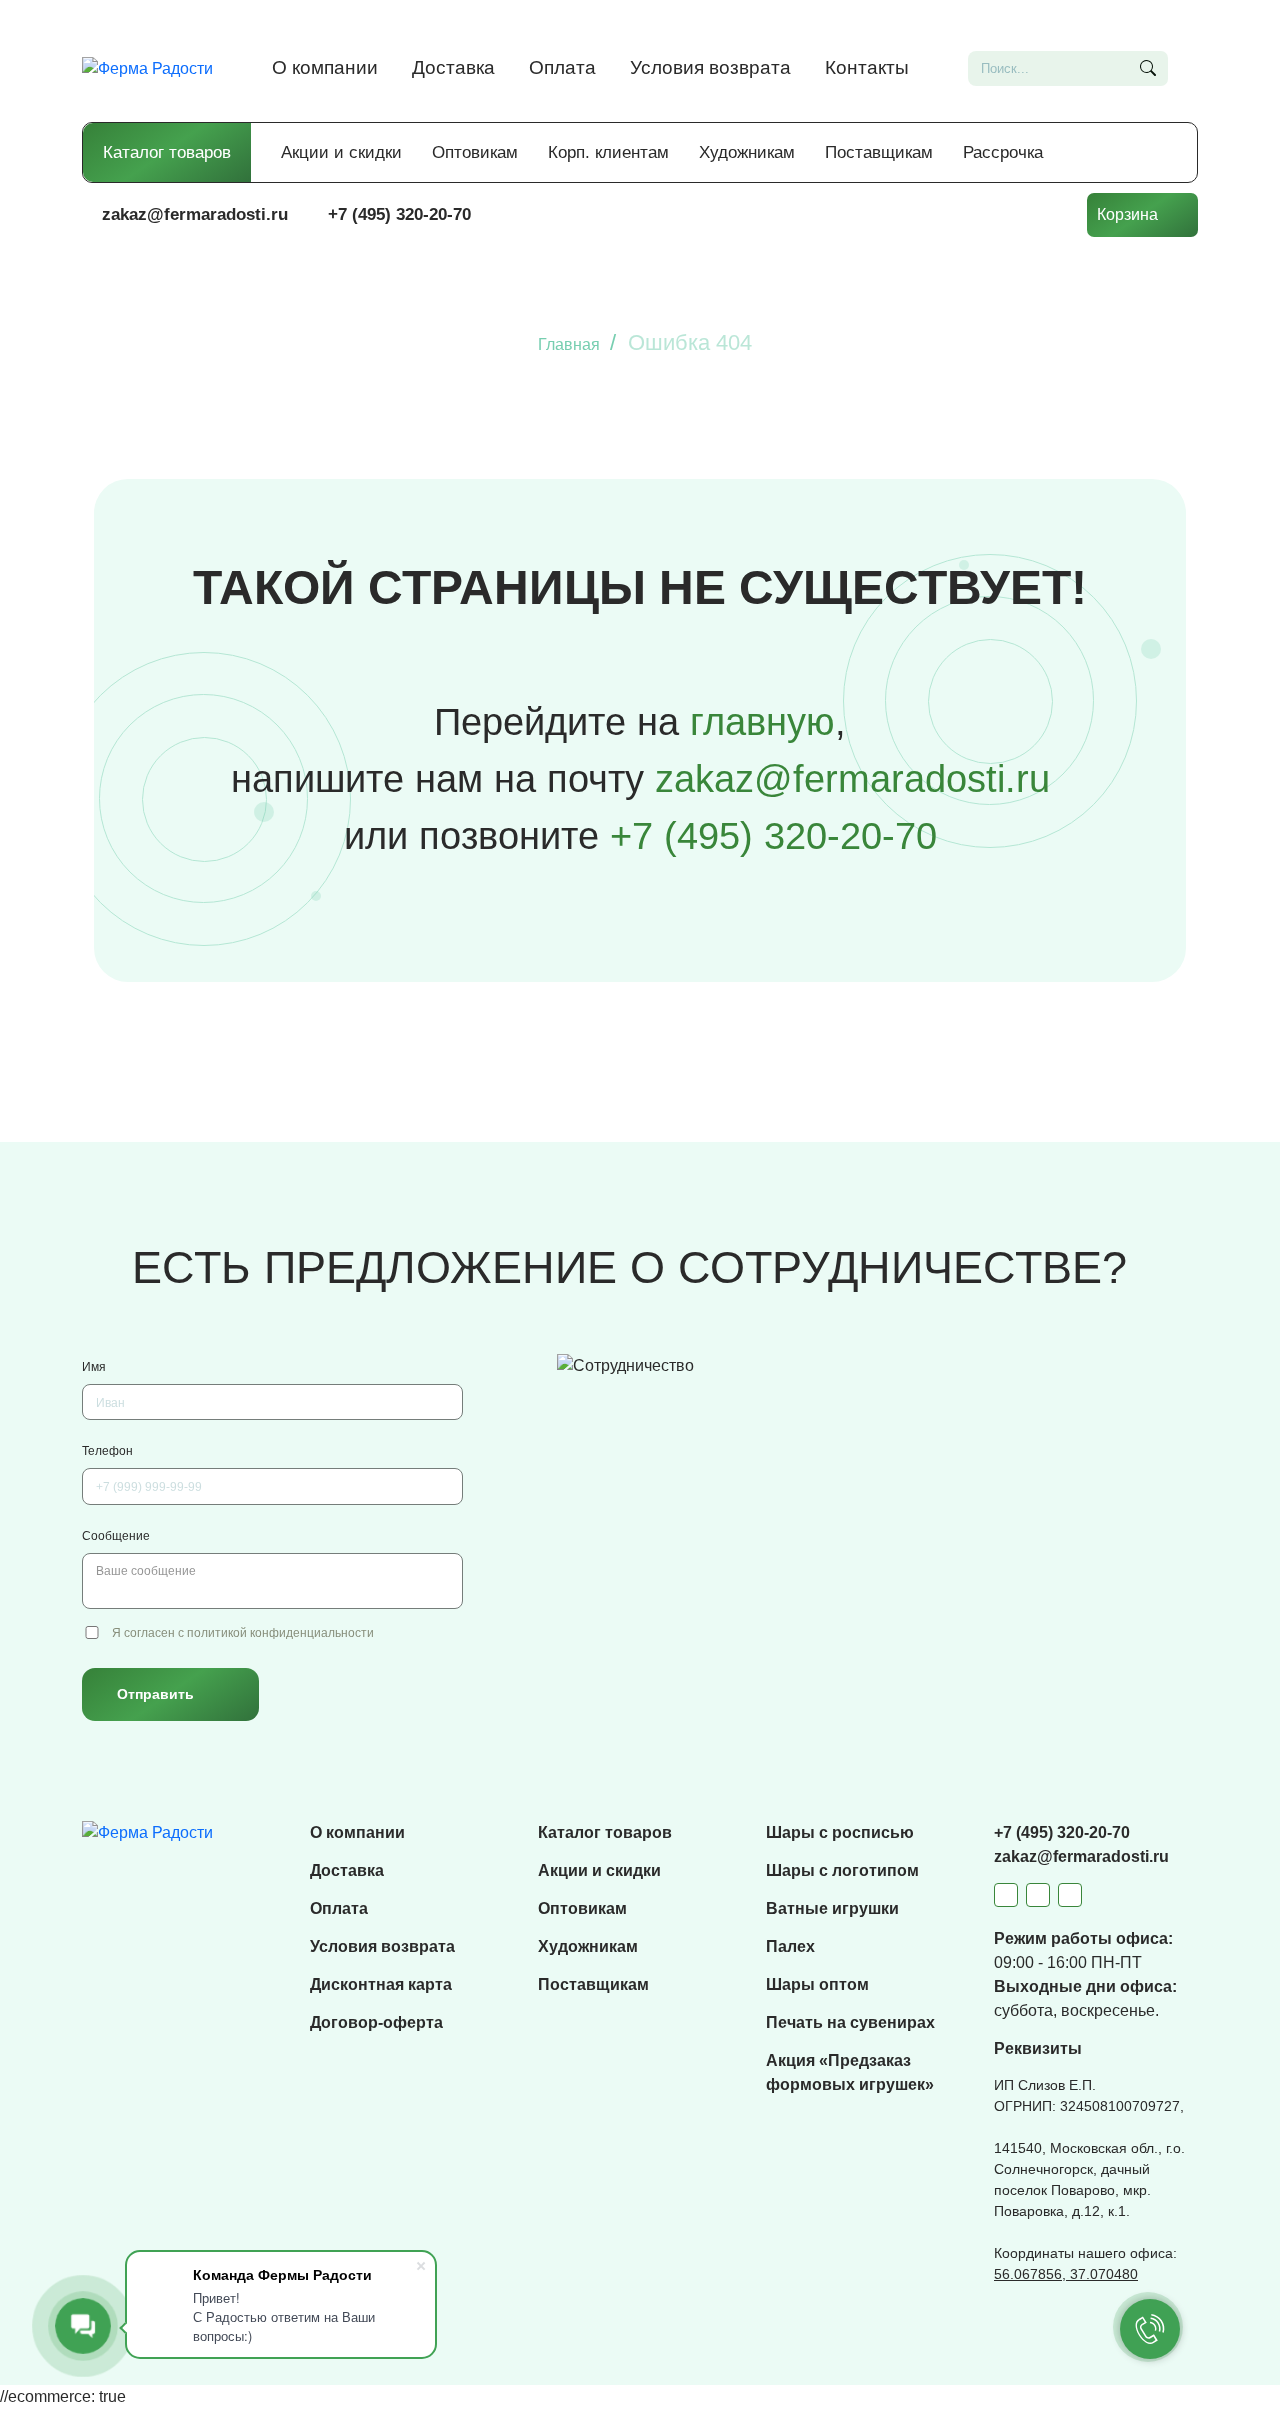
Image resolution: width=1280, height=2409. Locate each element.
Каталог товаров (167, 152)
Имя (94, 1367)
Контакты (867, 67)
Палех (790, 1946)
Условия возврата (710, 67)
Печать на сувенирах (850, 2022)
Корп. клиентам (608, 152)
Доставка (453, 67)
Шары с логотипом (842, 1870)
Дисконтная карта (381, 1984)
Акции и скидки (341, 152)
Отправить (155, 1694)
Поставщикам (879, 152)
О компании (325, 67)
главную (762, 722)
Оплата (562, 67)
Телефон (107, 1451)
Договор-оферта (376, 2022)
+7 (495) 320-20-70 (399, 214)
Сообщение (116, 1536)
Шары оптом (817, 1984)
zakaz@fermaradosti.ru (195, 214)
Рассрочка (1003, 152)
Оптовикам (475, 152)
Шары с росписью (840, 1832)
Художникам (747, 152)
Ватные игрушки (832, 1908)
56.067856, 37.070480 (1066, 2274)
